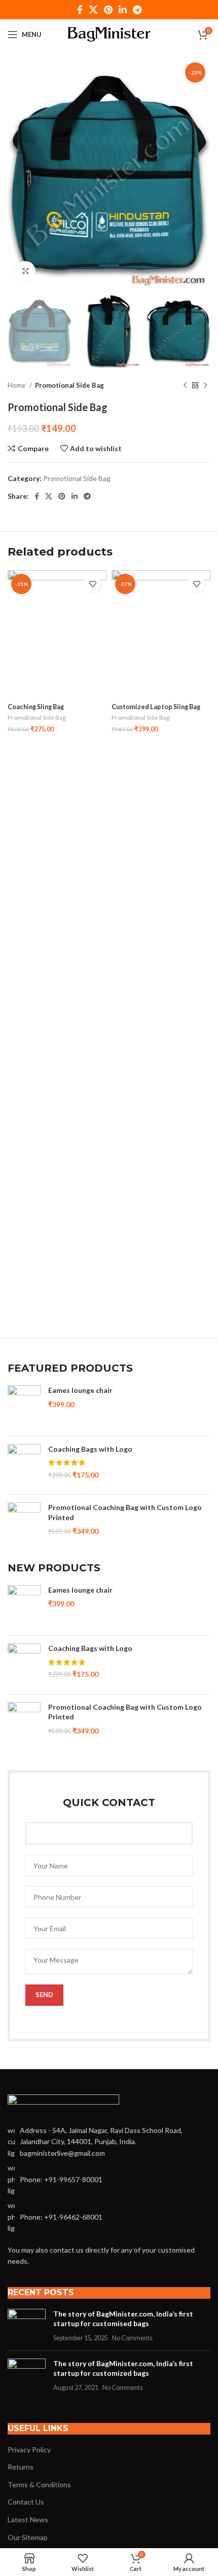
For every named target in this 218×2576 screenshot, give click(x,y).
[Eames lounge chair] (24, 1407)
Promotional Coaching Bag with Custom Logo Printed (125, 1512)
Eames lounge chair (80, 1390)
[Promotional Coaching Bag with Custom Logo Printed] (24, 1524)
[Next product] (205, 386)
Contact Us (26, 2502)
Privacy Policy (29, 2450)
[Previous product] (185, 386)
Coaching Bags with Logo (90, 1449)
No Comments (132, 2338)
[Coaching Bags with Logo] (24, 1466)
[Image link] (63, 2104)
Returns (21, 2467)
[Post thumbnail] (27, 2326)
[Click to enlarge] (25, 271)
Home (17, 385)
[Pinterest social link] (108, 10)
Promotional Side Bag (69, 385)
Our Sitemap (28, 2537)
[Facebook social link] (80, 10)
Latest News (28, 2519)
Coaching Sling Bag (36, 707)
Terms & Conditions (39, 2485)
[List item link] (109, 2179)
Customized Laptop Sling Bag (156, 707)
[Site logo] (109, 34)
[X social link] (93, 10)
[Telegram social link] (137, 10)
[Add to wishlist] (93, 584)
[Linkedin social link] (123, 10)
